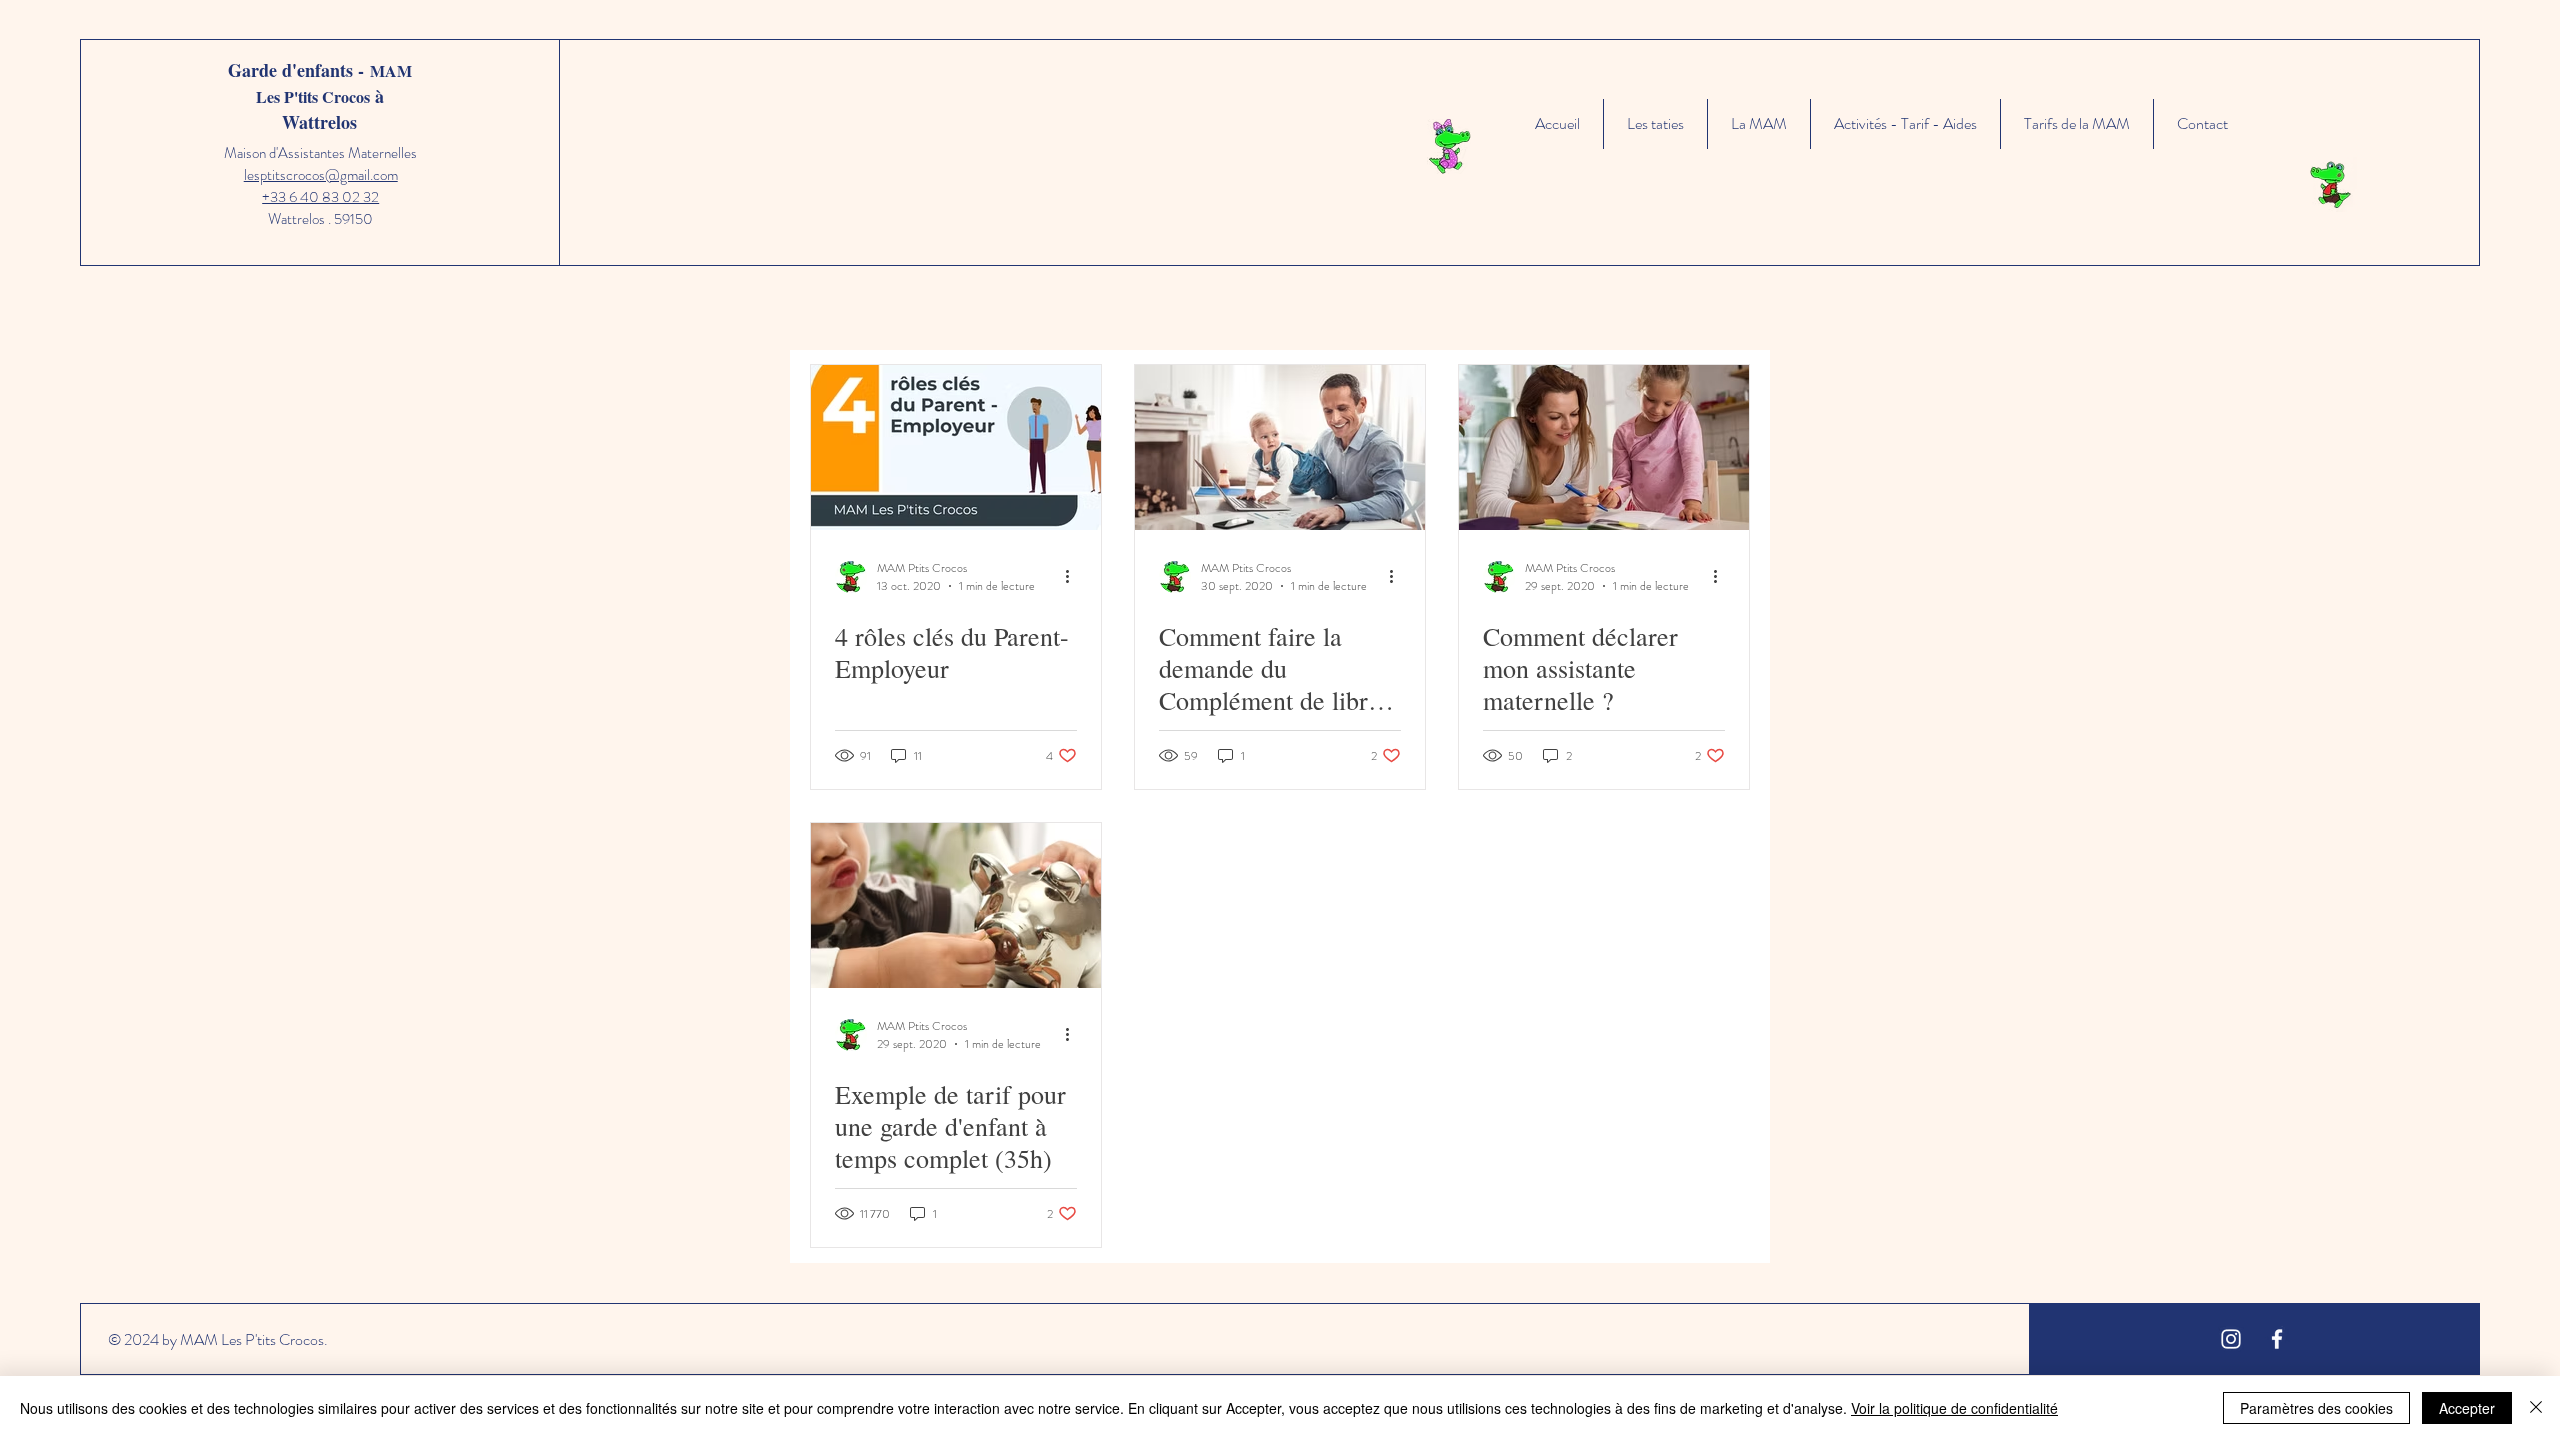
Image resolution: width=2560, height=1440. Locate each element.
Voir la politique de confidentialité (1954, 1408)
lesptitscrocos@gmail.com (321, 175)
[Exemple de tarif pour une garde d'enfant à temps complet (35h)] (956, 905)
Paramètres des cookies (2316, 1408)
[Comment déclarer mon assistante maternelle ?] (1604, 447)
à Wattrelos (333, 109)
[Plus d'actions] (1074, 577)
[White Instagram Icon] (2231, 1339)
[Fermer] (2536, 1408)
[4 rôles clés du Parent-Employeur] (956, 447)
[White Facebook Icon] (2277, 1339)
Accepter (2467, 1408)
